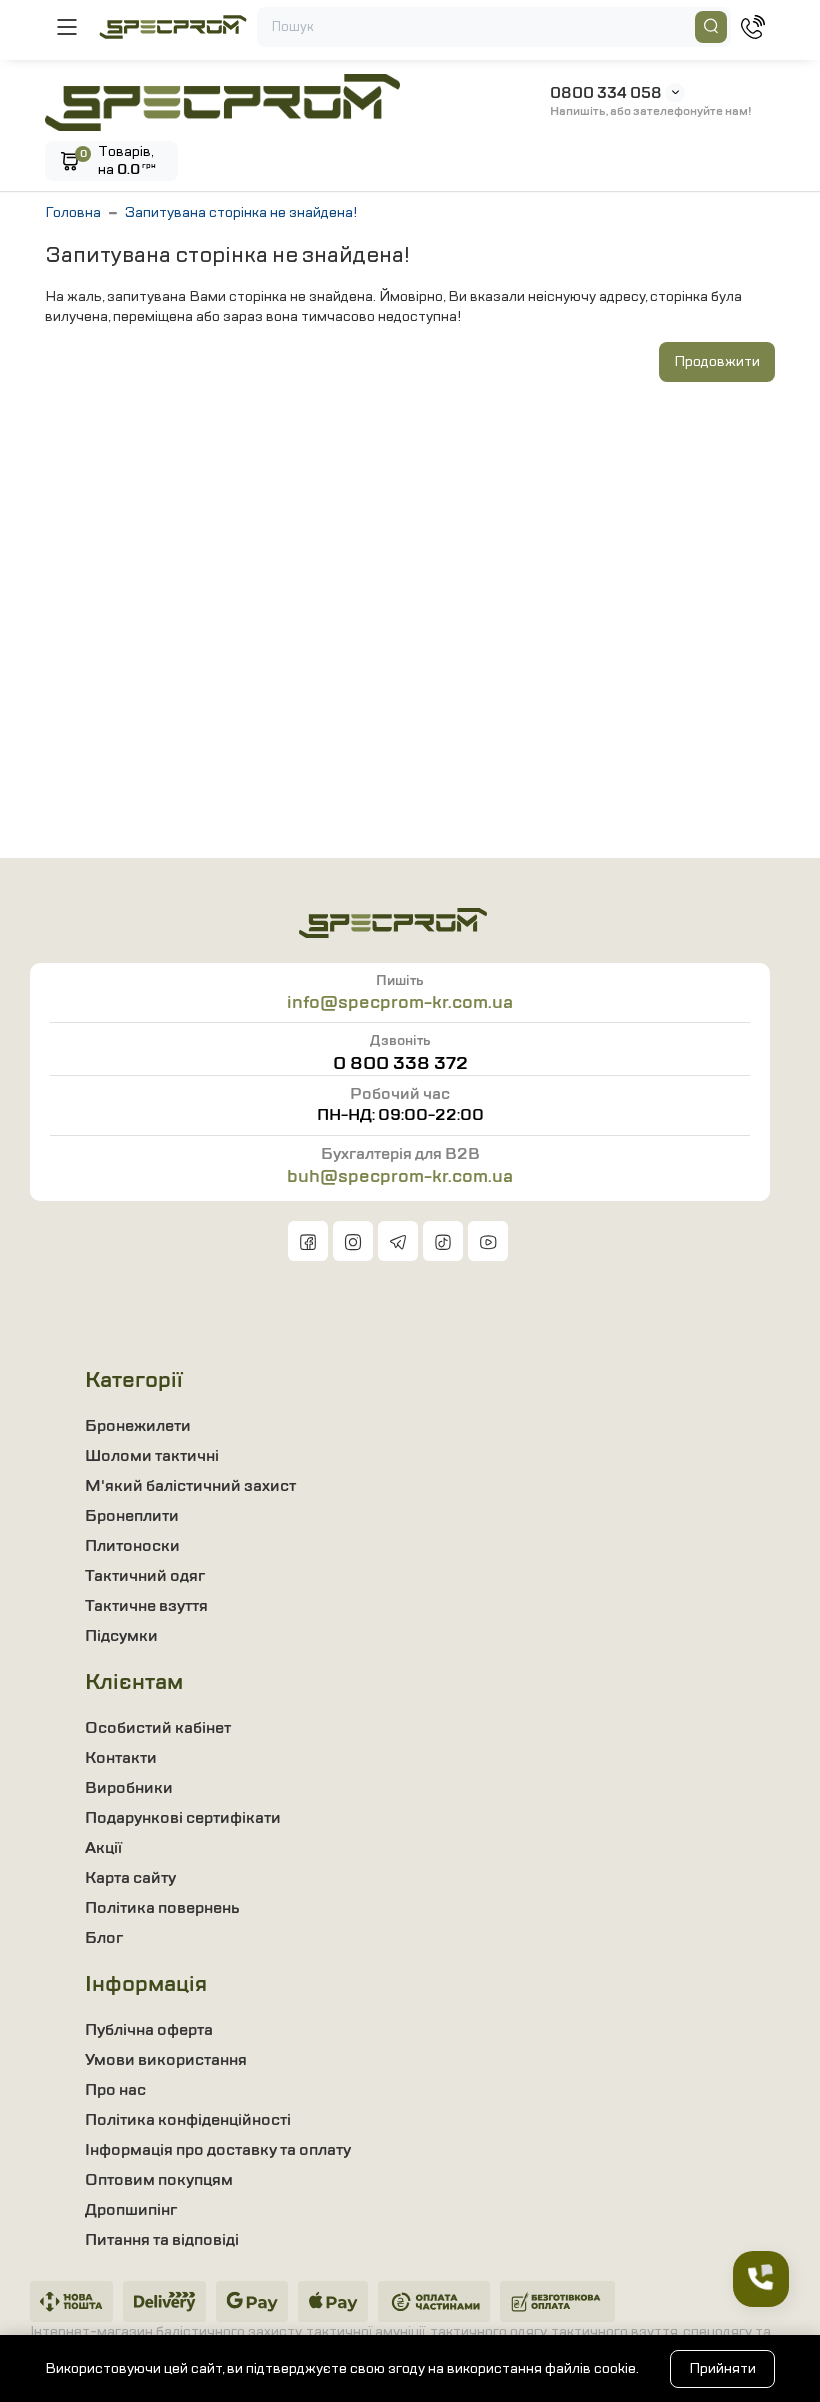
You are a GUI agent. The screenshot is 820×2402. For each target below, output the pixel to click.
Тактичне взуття (146, 1606)
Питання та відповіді (162, 2240)
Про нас (115, 2090)
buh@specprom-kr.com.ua (400, 1176)
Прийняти (722, 2368)
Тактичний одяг (145, 1576)
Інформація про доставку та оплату (218, 2150)
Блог (104, 1938)
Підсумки (121, 1636)
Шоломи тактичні (152, 1456)
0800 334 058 (606, 93)
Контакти (121, 1758)
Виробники (129, 1788)
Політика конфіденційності (188, 2120)
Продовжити (717, 361)
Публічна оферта (149, 2030)
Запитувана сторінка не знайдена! (241, 212)
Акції (103, 1848)
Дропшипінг (131, 2210)
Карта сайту (130, 1878)
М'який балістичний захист (190, 1486)
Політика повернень (162, 1908)
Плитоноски (132, 1546)
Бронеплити (132, 1516)
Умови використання (166, 2060)
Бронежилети (138, 1426)
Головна (73, 212)
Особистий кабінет (158, 1728)
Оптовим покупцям (159, 2180)
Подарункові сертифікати (183, 1818)
